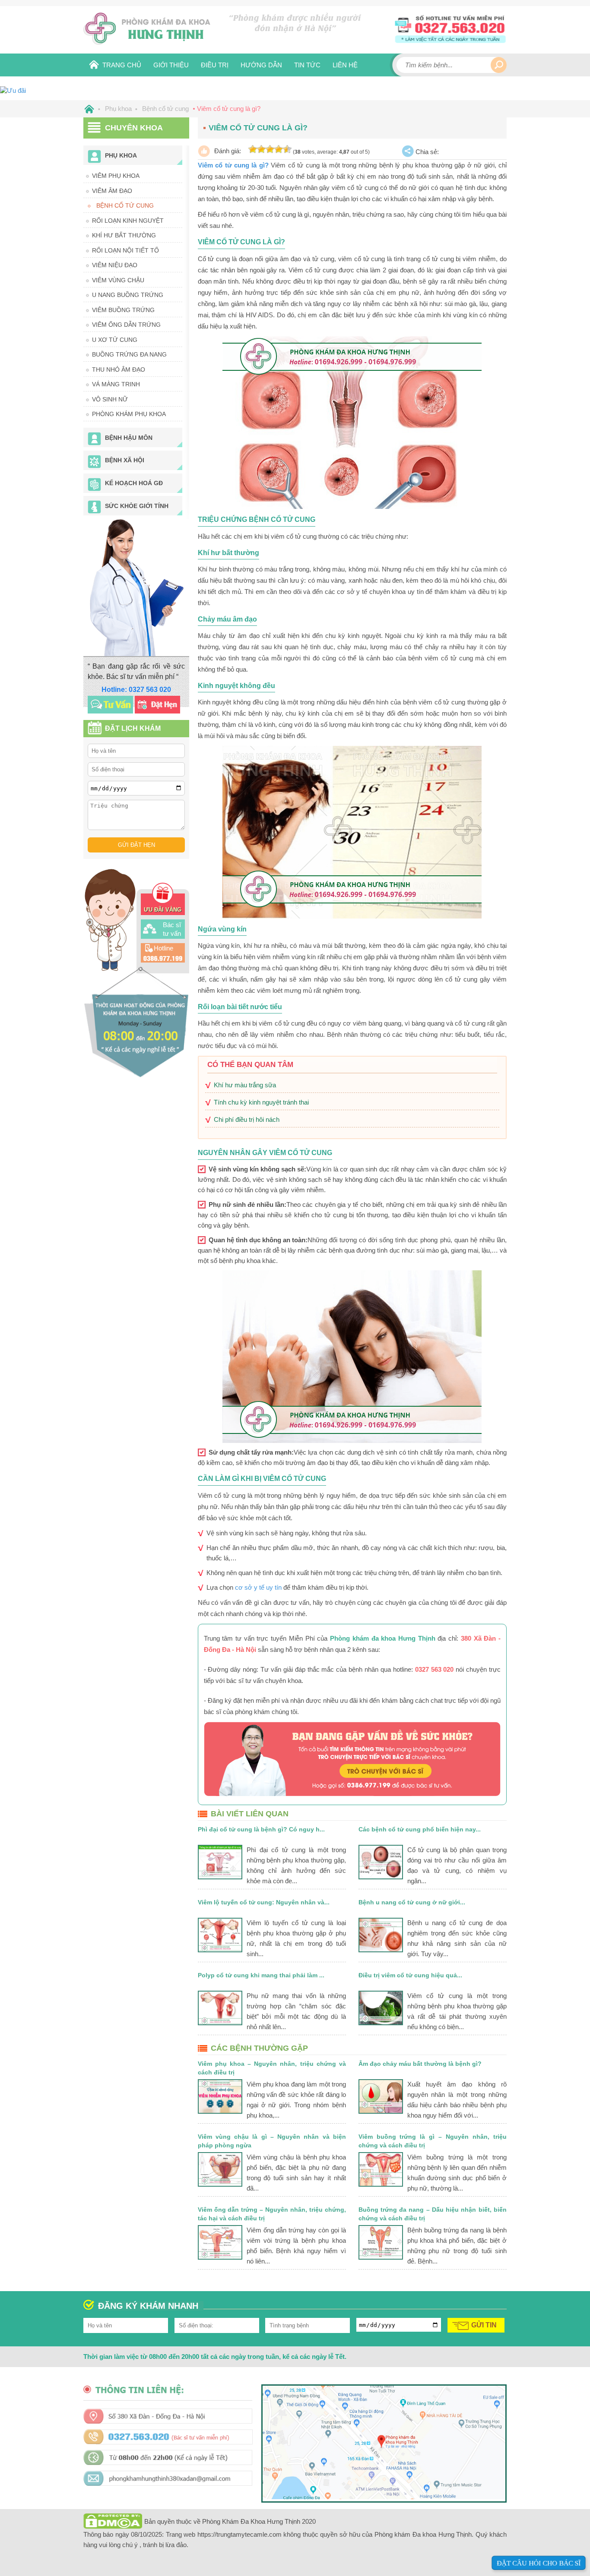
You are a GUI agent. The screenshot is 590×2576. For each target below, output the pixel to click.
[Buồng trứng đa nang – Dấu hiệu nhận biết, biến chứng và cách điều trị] (381, 2242)
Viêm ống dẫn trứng (126, 325)
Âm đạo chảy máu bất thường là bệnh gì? (420, 2064)
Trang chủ (122, 65)
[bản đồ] (384, 2497)
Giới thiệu (171, 65)
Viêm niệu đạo (115, 265)
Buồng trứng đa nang (129, 354)
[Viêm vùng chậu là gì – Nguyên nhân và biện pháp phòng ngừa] (220, 2169)
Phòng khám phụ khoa (129, 414)
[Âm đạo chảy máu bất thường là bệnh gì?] (381, 2096)
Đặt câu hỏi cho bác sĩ (539, 2563)
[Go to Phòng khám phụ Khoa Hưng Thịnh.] (88, 109)
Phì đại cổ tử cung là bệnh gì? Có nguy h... (261, 1829)
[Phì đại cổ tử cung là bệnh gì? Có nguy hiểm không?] (220, 1862)
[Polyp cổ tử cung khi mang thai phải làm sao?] (220, 2008)
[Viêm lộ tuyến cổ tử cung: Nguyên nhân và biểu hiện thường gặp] (220, 1935)
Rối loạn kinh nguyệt (128, 221)
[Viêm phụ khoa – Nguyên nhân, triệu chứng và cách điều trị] (220, 2096)
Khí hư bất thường (124, 235)
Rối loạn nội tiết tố (125, 250)
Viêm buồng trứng (123, 310)
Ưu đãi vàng (163, 910)
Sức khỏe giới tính (137, 506)
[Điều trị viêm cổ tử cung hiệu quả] (381, 2008)
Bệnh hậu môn (129, 438)
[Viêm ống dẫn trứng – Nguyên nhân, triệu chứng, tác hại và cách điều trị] (220, 2242)
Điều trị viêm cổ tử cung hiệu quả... (410, 1975)
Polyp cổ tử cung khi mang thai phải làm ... (261, 1975)
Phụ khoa (121, 155)
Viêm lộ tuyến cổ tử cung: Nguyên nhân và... (264, 1902)
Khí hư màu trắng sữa (245, 1085)
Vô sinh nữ (110, 399)
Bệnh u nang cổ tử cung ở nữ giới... (412, 1902)
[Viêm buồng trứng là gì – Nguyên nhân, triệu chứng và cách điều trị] (381, 2169)
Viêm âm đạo (112, 191)
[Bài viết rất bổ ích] (279, 149)
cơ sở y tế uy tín (258, 1587)
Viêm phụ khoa (116, 176)
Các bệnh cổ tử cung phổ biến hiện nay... (420, 1829)
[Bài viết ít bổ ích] (261, 149)
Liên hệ (345, 65)
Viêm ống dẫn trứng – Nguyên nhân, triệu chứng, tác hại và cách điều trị (272, 2214)
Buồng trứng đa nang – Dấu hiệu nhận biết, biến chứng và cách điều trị (433, 2214)
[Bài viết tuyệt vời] (287, 149)
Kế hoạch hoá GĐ (134, 483)
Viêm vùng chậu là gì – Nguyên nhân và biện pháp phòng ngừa (272, 2141)
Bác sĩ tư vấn (172, 929)
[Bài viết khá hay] (270, 149)
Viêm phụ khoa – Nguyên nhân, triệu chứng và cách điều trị (272, 2068)
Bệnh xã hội (125, 460)
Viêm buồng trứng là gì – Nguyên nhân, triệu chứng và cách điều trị (433, 2141)
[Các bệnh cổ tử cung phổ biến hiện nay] (381, 1862)
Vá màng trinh (116, 384)
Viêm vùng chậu (118, 280)
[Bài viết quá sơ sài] (253, 149)
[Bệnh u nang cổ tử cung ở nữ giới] (381, 1935)
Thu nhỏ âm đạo (119, 369)
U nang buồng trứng (128, 295)
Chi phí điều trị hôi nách (247, 1119)
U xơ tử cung (115, 340)
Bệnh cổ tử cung (125, 205)
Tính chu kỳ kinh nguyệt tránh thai (261, 1102)
